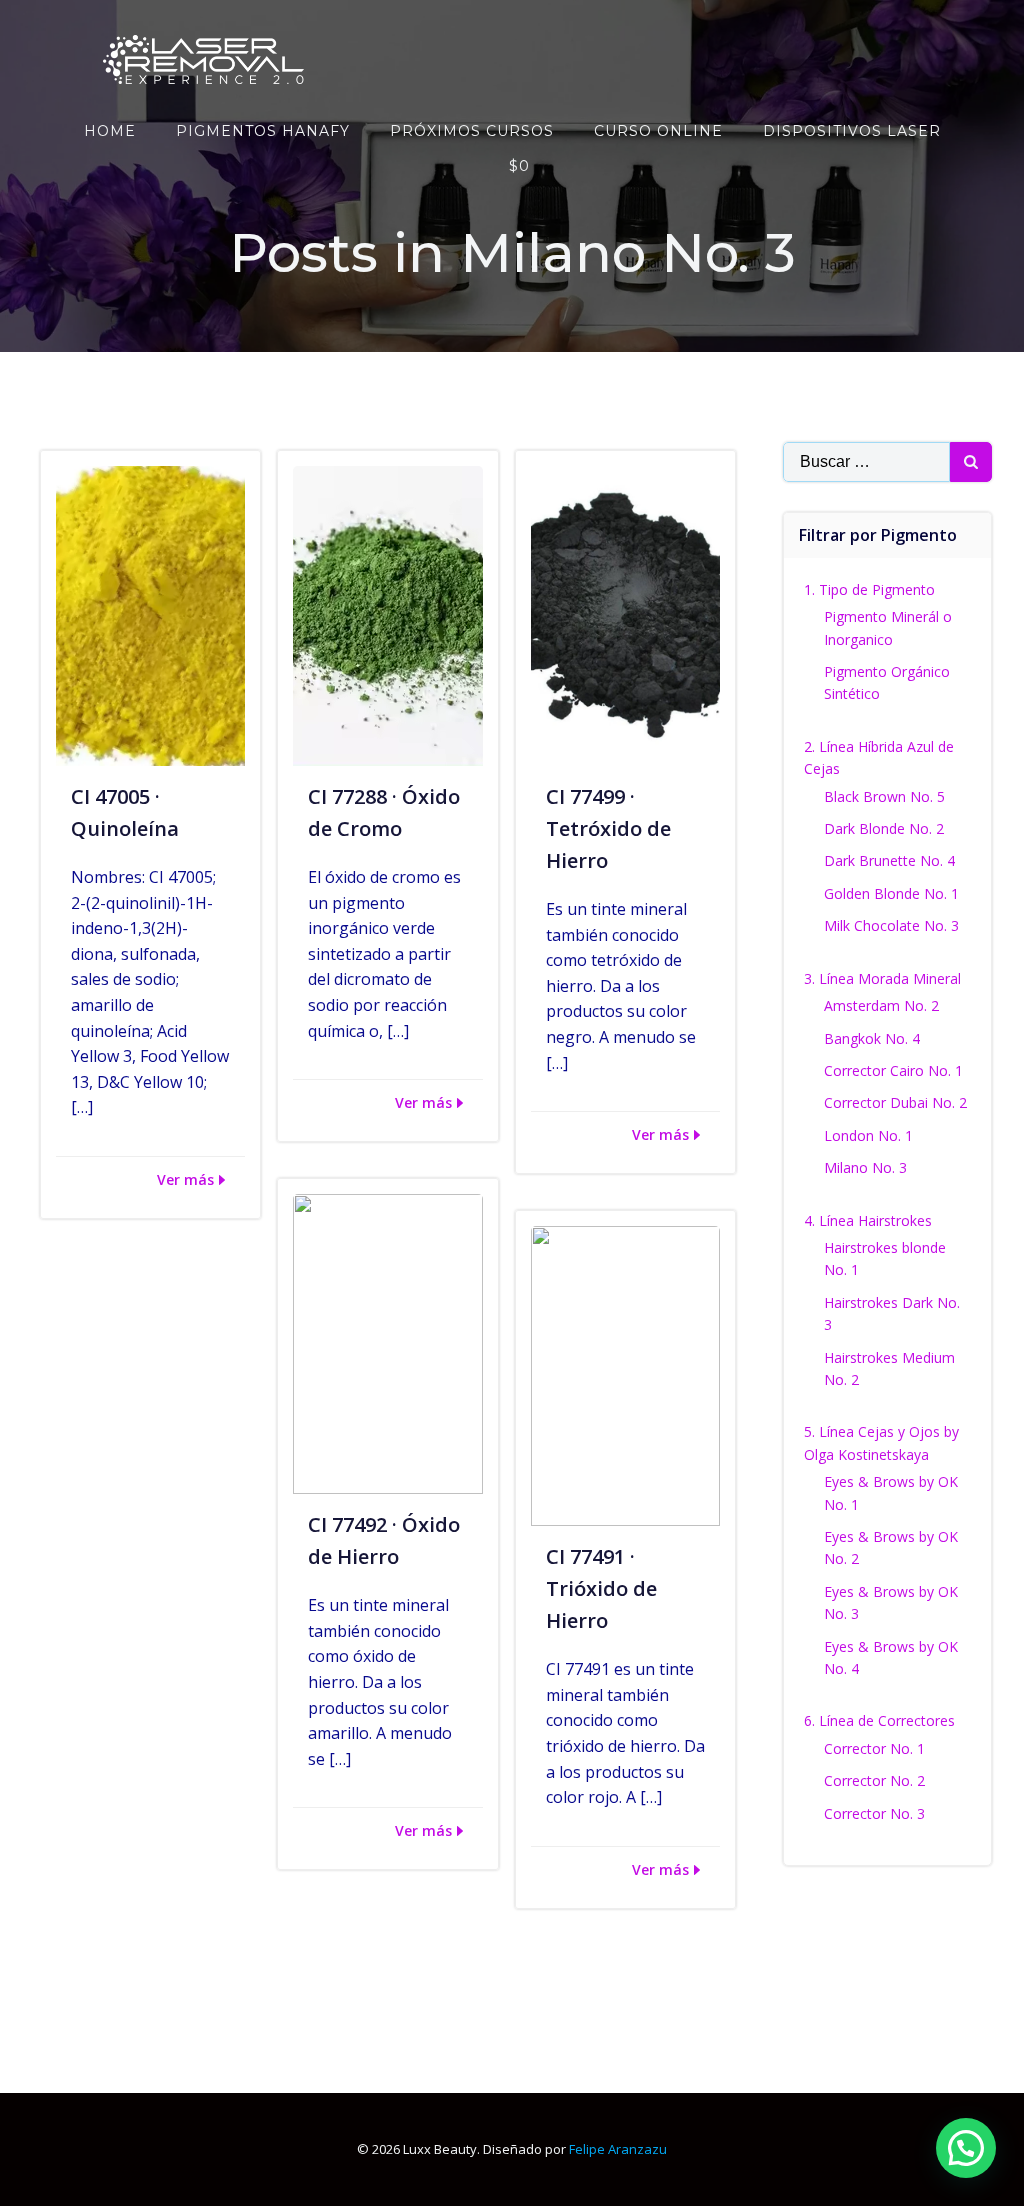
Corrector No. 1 (874, 1748)
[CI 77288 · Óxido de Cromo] (387, 614)
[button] (966, 2148)
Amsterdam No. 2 (881, 1005)
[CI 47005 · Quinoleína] (150, 614)
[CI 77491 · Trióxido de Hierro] (625, 1374)
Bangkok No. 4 (872, 1038)
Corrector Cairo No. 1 (893, 1070)
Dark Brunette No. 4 (889, 860)
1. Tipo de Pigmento (869, 589)
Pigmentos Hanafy (263, 131)
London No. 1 (868, 1135)
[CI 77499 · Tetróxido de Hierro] (625, 614)
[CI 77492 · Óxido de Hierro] (387, 1342)
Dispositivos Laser (852, 131)
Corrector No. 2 (874, 1780)
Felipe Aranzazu (618, 2149)
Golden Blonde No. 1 (891, 893)
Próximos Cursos (472, 131)
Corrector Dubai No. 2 (895, 1102)
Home (110, 131)
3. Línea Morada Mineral (882, 978)
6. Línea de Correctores (879, 1720)
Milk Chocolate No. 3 (891, 925)
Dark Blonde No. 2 (884, 828)
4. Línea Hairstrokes (868, 1220)
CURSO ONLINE (658, 131)
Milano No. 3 (865, 1167)
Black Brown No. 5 (884, 796)
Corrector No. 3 (874, 1813)
